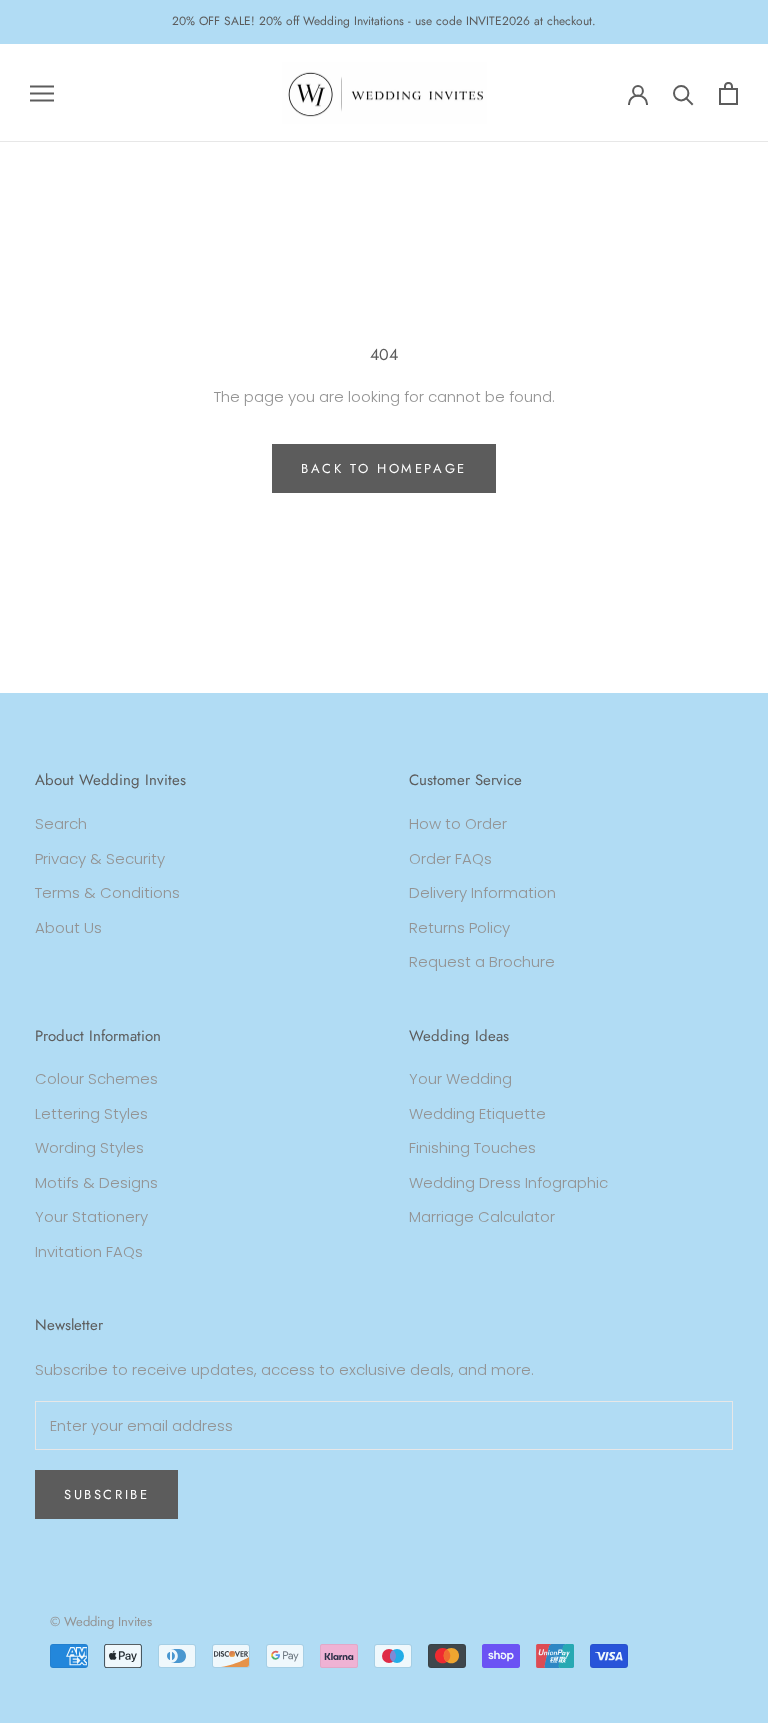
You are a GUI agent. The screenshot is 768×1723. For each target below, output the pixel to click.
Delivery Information (482, 892)
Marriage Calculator (482, 1216)
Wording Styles (89, 1147)
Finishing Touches (472, 1147)
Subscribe (106, 1494)
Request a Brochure (482, 961)
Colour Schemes (96, 1078)
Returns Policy (459, 927)
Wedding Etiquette (477, 1113)
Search (61, 823)
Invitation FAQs (89, 1251)
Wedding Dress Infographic (508, 1182)
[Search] (683, 93)
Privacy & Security (100, 858)
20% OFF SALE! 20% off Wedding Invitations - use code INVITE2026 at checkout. (384, 21)
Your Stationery (91, 1216)
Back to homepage (384, 468)
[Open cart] (728, 93)
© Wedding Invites (101, 1621)
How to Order (458, 823)
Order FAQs (450, 858)
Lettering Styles (91, 1113)
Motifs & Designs (96, 1182)
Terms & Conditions (107, 892)
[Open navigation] (42, 92)
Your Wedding (460, 1078)
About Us (68, 927)
